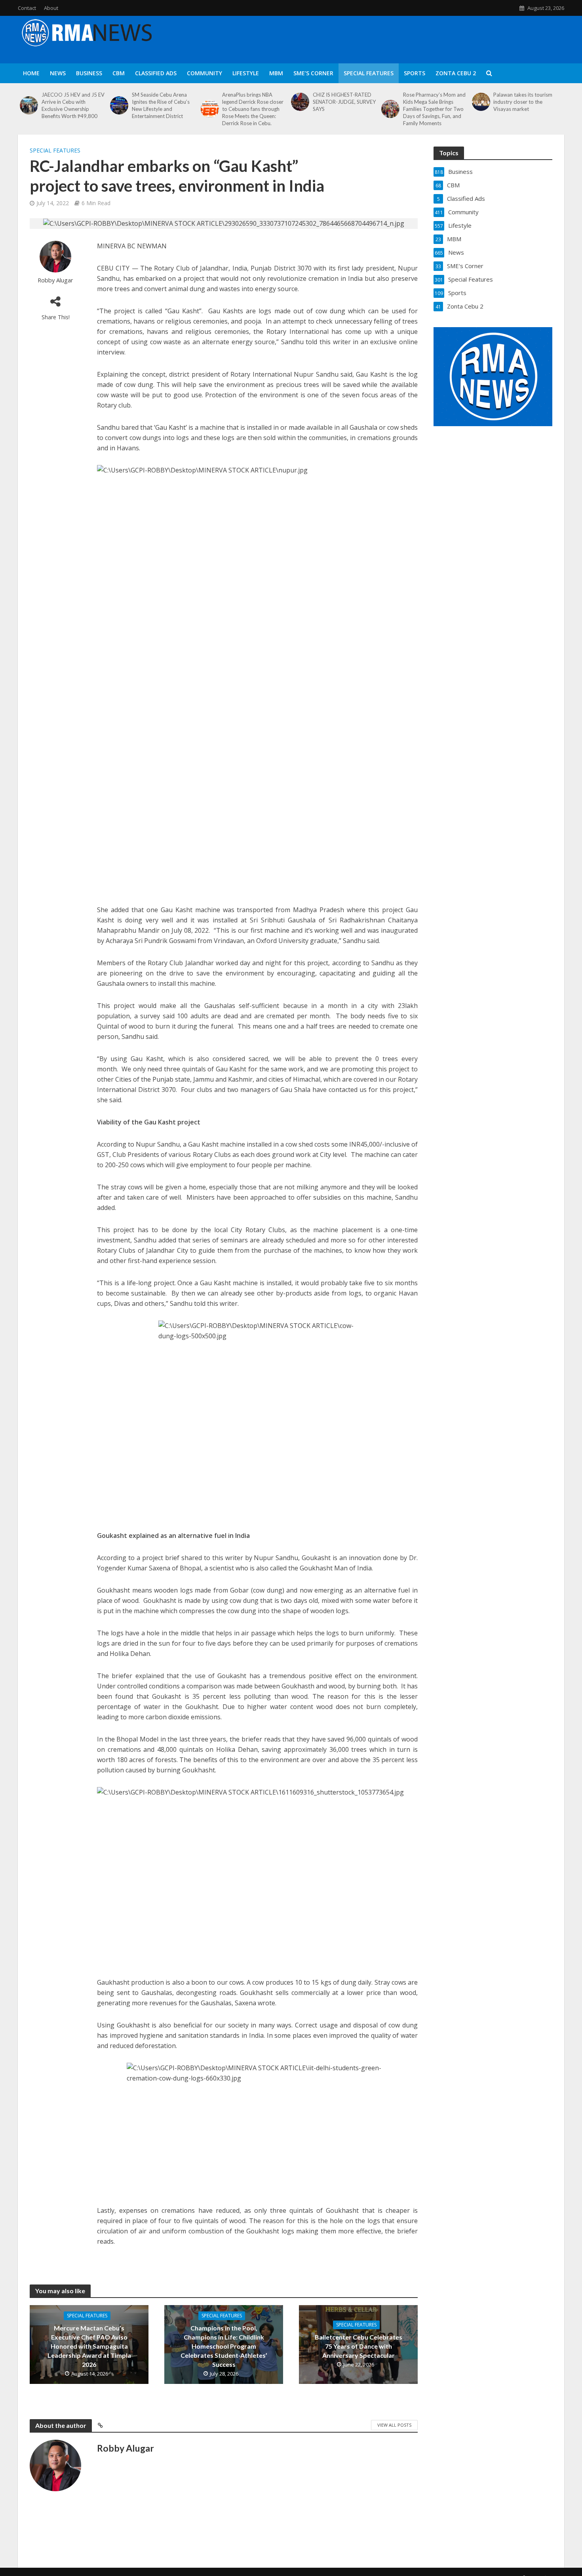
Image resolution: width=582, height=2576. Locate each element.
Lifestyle (246, 73)
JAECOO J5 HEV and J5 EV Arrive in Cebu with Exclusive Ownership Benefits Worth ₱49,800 (73, 105)
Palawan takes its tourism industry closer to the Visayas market (523, 102)
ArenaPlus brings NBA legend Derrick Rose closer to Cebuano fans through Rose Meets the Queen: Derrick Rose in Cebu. (253, 109)
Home (31, 73)
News (58, 73)
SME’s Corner (313, 73)
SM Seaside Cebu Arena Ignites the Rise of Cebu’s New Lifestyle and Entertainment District (161, 105)
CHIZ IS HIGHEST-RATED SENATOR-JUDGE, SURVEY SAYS (344, 102)
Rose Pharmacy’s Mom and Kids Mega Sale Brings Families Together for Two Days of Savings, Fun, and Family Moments (434, 109)
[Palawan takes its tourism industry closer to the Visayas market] (481, 102)
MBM (276, 73)
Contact (27, 8)
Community (204, 73)
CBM (119, 73)
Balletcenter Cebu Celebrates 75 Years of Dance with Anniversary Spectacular (359, 2346)
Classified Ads (156, 73)
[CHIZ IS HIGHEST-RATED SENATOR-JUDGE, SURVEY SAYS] (300, 102)
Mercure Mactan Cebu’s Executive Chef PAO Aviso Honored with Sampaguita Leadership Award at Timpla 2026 (89, 2346)
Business (89, 73)
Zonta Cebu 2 (456, 73)
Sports (415, 73)
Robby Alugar (55, 280)
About (51, 8)
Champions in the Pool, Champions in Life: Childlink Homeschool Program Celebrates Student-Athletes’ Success (224, 2346)
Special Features (369, 73)
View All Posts (394, 2425)
